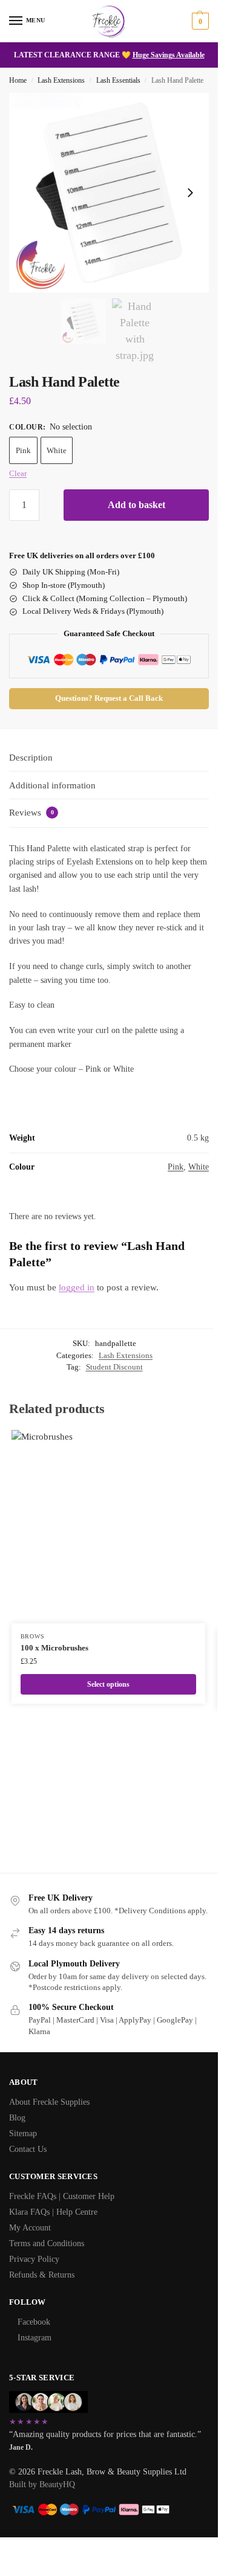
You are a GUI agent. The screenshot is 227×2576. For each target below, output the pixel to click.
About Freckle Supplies (49, 2102)
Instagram (35, 2338)
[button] (199, 21)
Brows (33, 1636)
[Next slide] (190, 193)
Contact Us (28, 2149)
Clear (18, 473)
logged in (77, 1287)
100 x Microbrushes (54, 1648)
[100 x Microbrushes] (108, 1527)
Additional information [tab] (52, 785)
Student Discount (114, 1367)
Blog (17, 2118)
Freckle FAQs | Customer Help (62, 2196)
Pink (23, 450)
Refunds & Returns (42, 2275)
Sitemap (23, 2133)
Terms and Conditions (47, 2243)
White (57, 450)
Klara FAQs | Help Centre (53, 2212)
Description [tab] (31, 758)
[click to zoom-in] (109, 193)
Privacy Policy (34, 2259)
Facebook (34, 2322)
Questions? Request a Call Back (109, 698)
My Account (30, 2228)
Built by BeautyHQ (42, 2484)
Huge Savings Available (169, 55)
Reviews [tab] (31, 813)
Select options (108, 1684)
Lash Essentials (118, 80)
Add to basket (137, 505)
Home (18, 80)
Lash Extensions (61, 80)
